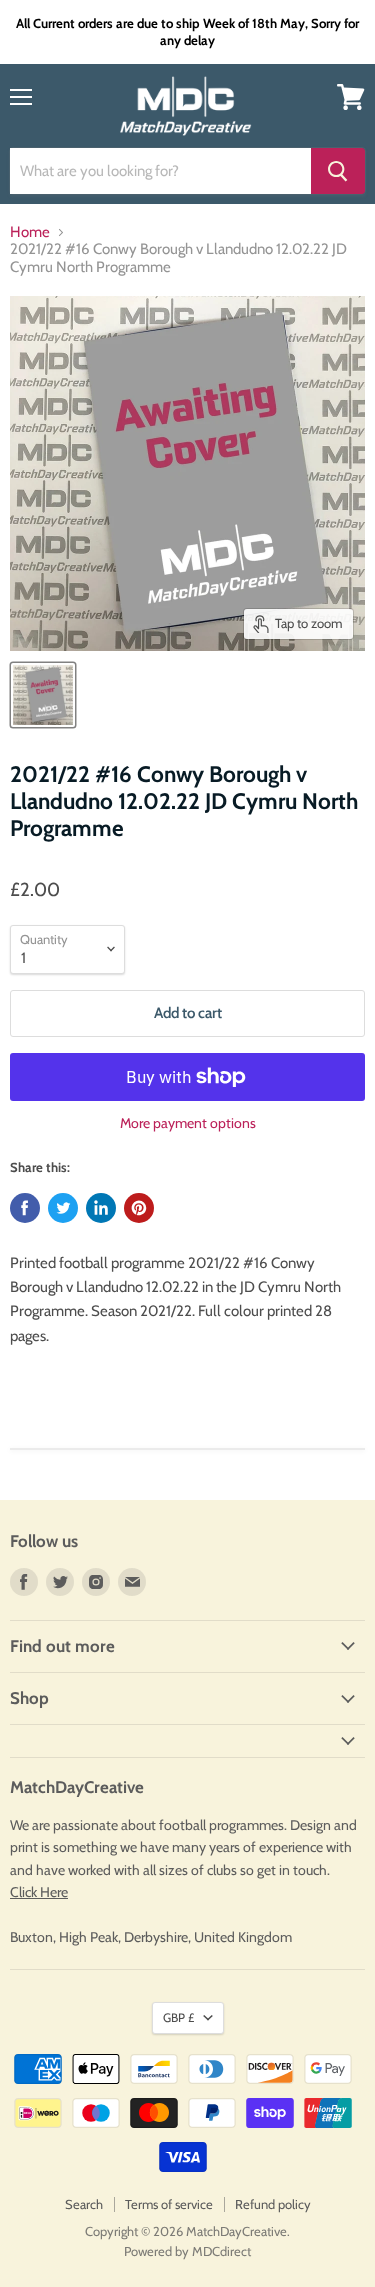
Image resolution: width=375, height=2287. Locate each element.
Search (84, 2204)
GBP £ (178, 2017)
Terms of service (169, 2204)
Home (30, 232)
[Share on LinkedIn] (101, 1208)
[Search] (338, 171)
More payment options (188, 1123)
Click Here (39, 1892)
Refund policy (273, 2204)
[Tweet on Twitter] (63, 1208)
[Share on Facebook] (25, 1208)
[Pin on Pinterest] (139, 1208)
